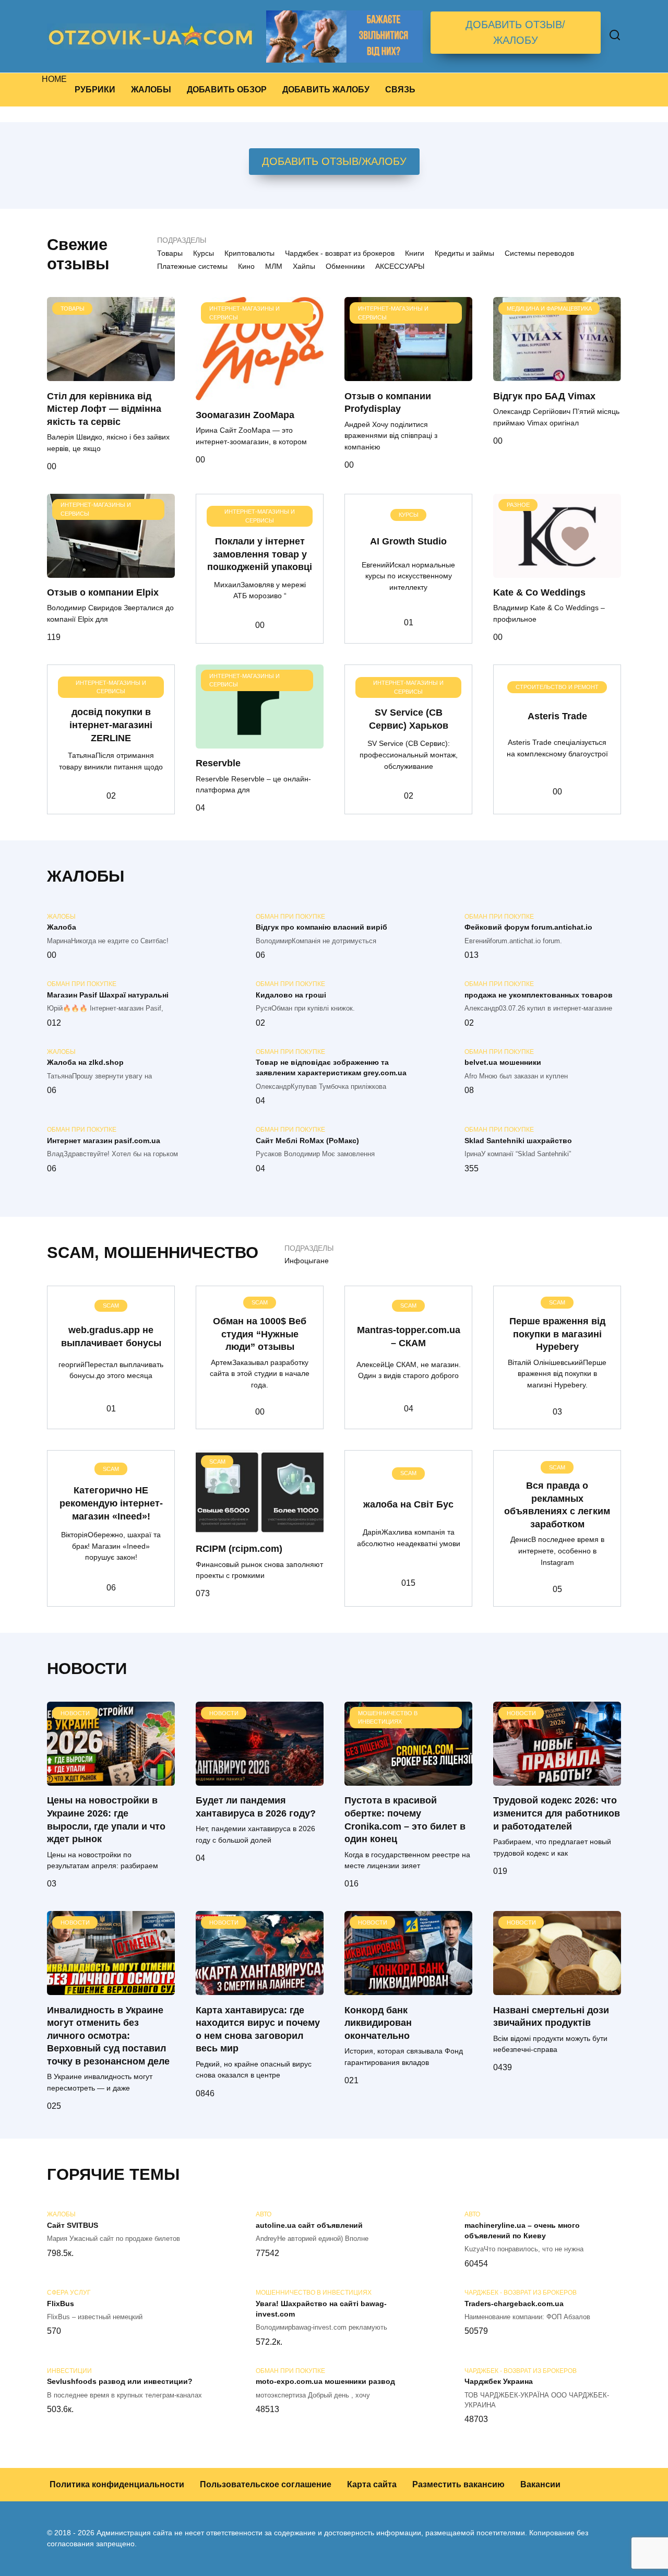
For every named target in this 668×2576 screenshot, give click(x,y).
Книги (415, 253)
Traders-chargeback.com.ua (514, 2304)
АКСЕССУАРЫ (400, 266)
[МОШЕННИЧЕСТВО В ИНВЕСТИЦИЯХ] (408, 1779)
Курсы (204, 253)
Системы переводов (539, 253)
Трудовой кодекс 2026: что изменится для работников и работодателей (557, 1813)
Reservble (218, 763)
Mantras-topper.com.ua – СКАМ (409, 1337)
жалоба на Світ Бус (408, 1504)
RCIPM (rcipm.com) (239, 1549)
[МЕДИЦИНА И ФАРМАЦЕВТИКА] (557, 375)
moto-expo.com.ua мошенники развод (325, 2382)
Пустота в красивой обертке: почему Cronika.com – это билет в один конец (405, 1820)
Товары (170, 253)
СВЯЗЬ (400, 90)
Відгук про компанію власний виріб (321, 928)
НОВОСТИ (87, 1669)
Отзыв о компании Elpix (103, 592)
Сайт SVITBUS (73, 2225)
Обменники (345, 266)
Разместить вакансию (458, 2484)
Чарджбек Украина (499, 2382)
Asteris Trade (557, 716)
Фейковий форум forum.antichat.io (528, 928)
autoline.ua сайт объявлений (309, 2225)
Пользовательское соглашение (266, 2484)
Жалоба (62, 928)
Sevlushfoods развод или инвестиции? (120, 2382)
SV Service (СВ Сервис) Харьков (409, 719)
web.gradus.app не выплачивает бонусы (111, 1337)
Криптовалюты (249, 253)
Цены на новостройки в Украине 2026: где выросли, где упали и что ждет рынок (106, 1820)
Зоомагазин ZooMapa (245, 415)
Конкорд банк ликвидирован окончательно (378, 2022)
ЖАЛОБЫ (151, 90)
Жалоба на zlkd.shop (85, 1063)
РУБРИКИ (95, 90)
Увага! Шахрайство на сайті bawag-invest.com (321, 2309)
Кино (246, 266)
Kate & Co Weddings (539, 592)
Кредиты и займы (464, 253)
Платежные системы (192, 266)
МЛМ (274, 266)
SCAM (71, 1253)
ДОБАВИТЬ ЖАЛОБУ (326, 90)
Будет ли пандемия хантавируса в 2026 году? (256, 1807)
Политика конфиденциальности (117, 2484)
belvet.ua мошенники (503, 1063)
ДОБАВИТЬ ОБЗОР (227, 90)
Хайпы (304, 266)
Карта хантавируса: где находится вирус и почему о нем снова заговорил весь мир (258, 2029)
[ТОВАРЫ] (111, 375)
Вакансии (540, 2484)
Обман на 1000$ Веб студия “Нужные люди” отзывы (260, 1334)
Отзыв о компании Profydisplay (388, 402)
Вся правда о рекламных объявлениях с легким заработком (557, 1505)
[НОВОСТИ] (111, 1779)
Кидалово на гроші (291, 995)
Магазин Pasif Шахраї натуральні (108, 995)
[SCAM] (260, 1528)
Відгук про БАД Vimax (544, 396)
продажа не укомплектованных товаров (539, 995)
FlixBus (61, 2304)
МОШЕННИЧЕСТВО (181, 1253)
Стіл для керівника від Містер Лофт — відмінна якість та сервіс (104, 408)
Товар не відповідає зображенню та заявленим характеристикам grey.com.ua (331, 1068)
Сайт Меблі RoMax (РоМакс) (307, 1141)
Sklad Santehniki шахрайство (518, 1141)
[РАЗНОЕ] (557, 571)
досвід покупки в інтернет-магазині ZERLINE (111, 725)
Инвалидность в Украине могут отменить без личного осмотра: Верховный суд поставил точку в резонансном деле (108, 2035)
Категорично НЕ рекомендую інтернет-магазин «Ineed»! (111, 1503)
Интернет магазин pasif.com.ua (104, 1141)
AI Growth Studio (408, 541)
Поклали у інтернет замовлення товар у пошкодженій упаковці (260, 554)
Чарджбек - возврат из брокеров (340, 253)
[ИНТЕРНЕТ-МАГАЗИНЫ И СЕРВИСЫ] (260, 394)
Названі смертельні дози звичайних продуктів (551, 2016)
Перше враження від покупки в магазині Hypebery (557, 1334)
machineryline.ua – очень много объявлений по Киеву (522, 2230)
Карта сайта (372, 2484)
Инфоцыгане (307, 1261)
